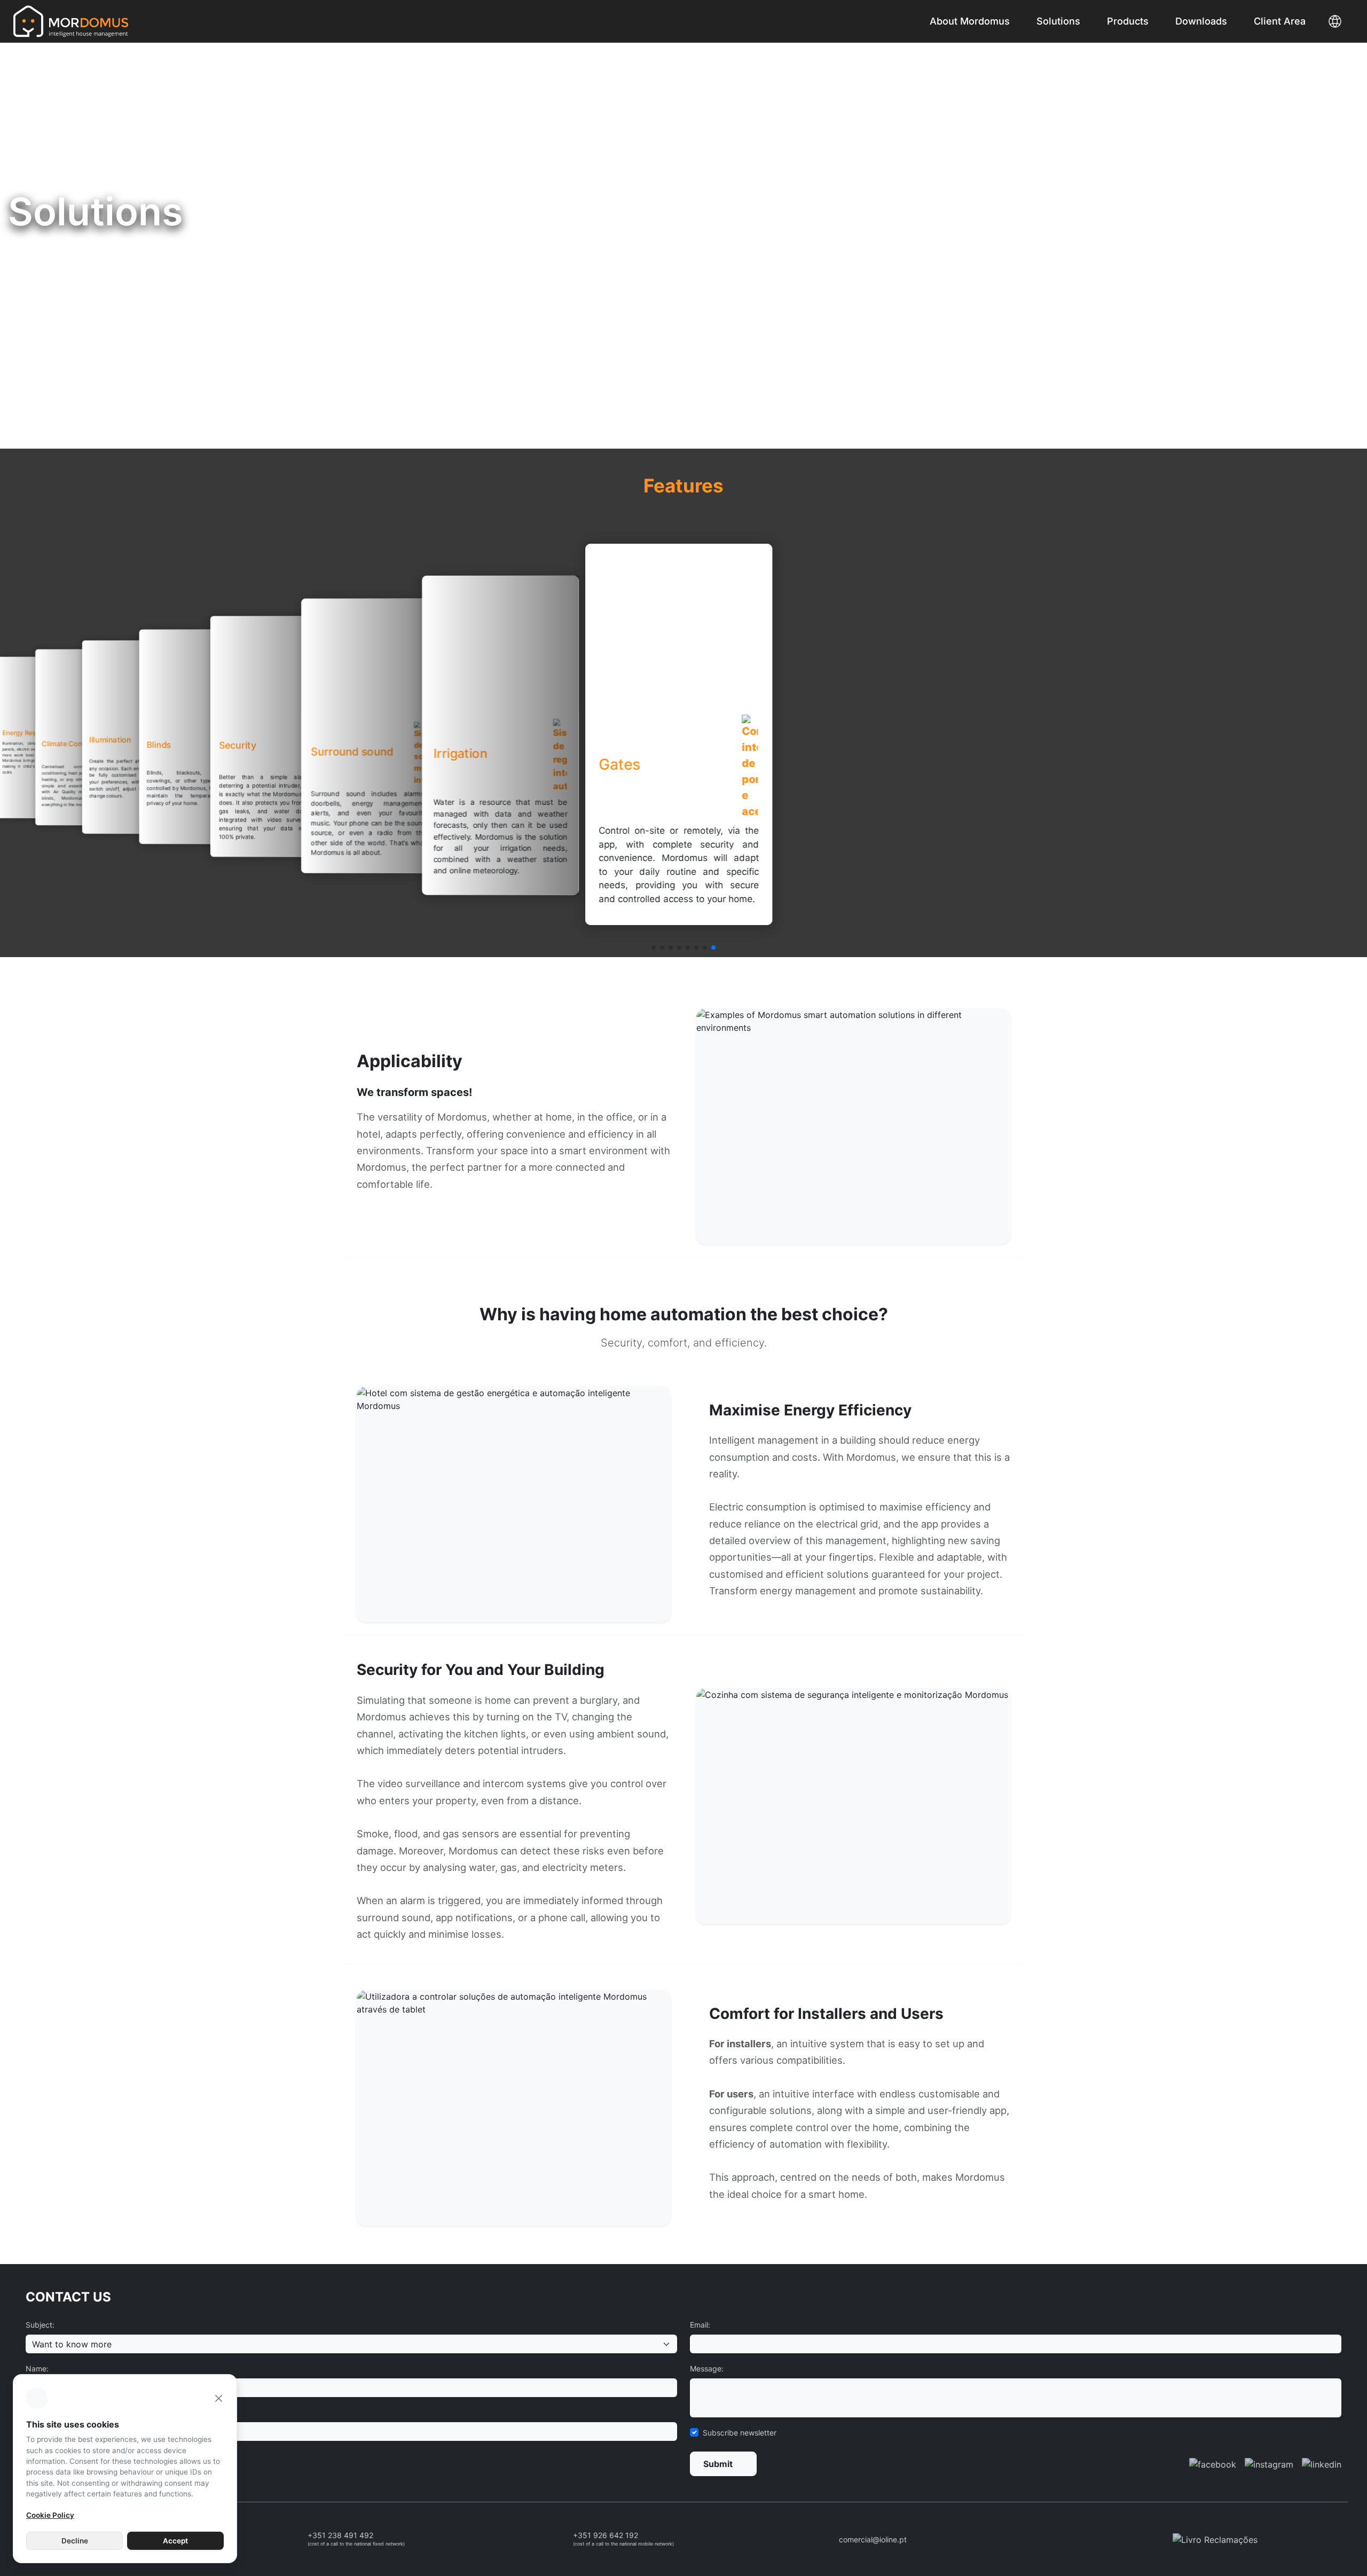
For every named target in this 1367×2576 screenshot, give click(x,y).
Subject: (40, 2325)
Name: (37, 2368)
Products (1128, 21)
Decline (75, 2541)
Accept (175, 2541)
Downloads (1201, 21)
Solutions (1058, 21)
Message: (707, 2368)
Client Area (1280, 21)
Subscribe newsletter (740, 2433)
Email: (700, 2325)
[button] (654, 948)
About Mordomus (970, 21)
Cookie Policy (50, 2515)
